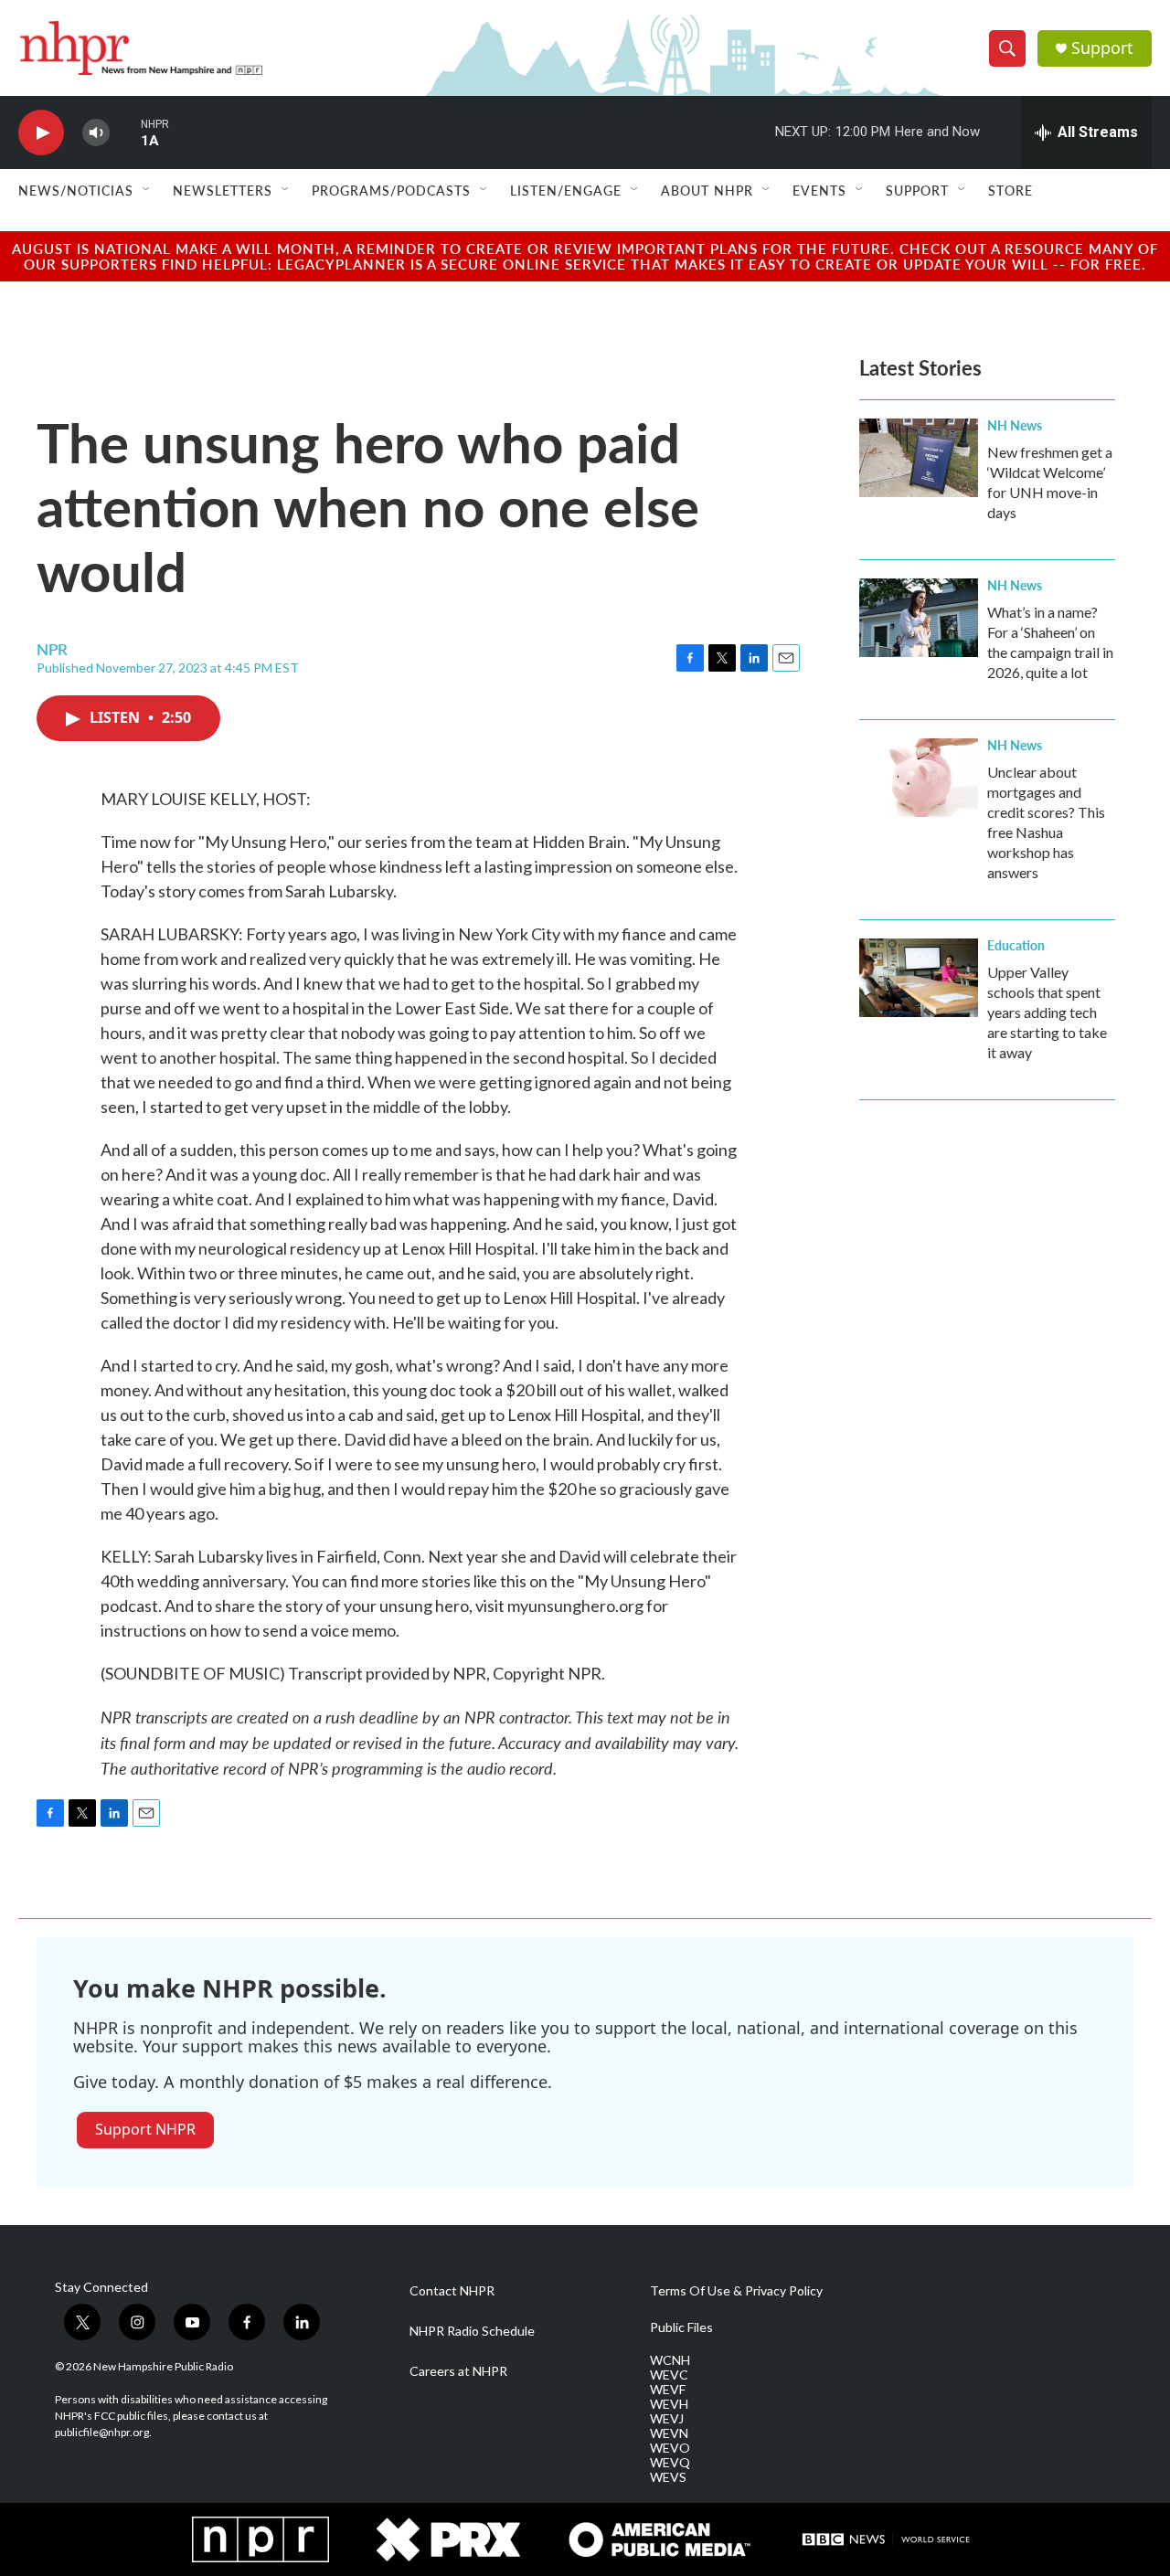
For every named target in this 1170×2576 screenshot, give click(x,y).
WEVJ (667, 2419)
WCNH (670, 2360)
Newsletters (223, 190)
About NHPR (707, 190)
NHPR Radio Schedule (472, 2331)
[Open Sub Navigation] (147, 190)
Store (1010, 190)
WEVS (668, 2477)
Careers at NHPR (458, 2371)
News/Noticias (76, 190)
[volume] (96, 133)
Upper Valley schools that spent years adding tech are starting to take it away (1047, 1012)
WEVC (669, 2375)
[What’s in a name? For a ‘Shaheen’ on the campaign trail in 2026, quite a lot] (919, 618)
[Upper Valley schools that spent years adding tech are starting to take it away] (919, 978)
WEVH (669, 2404)
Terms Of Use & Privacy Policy (736, 2291)
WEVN (669, 2433)
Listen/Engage (566, 190)
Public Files (681, 2327)
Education (1016, 945)
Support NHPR (145, 2129)
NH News (1015, 425)
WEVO (670, 2448)
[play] (41, 133)
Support (1102, 48)
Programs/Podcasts (391, 190)
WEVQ (670, 2463)
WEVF (668, 2390)
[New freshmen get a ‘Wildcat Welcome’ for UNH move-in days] (919, 458)
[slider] (125, 132)
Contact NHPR (452, 2291)
